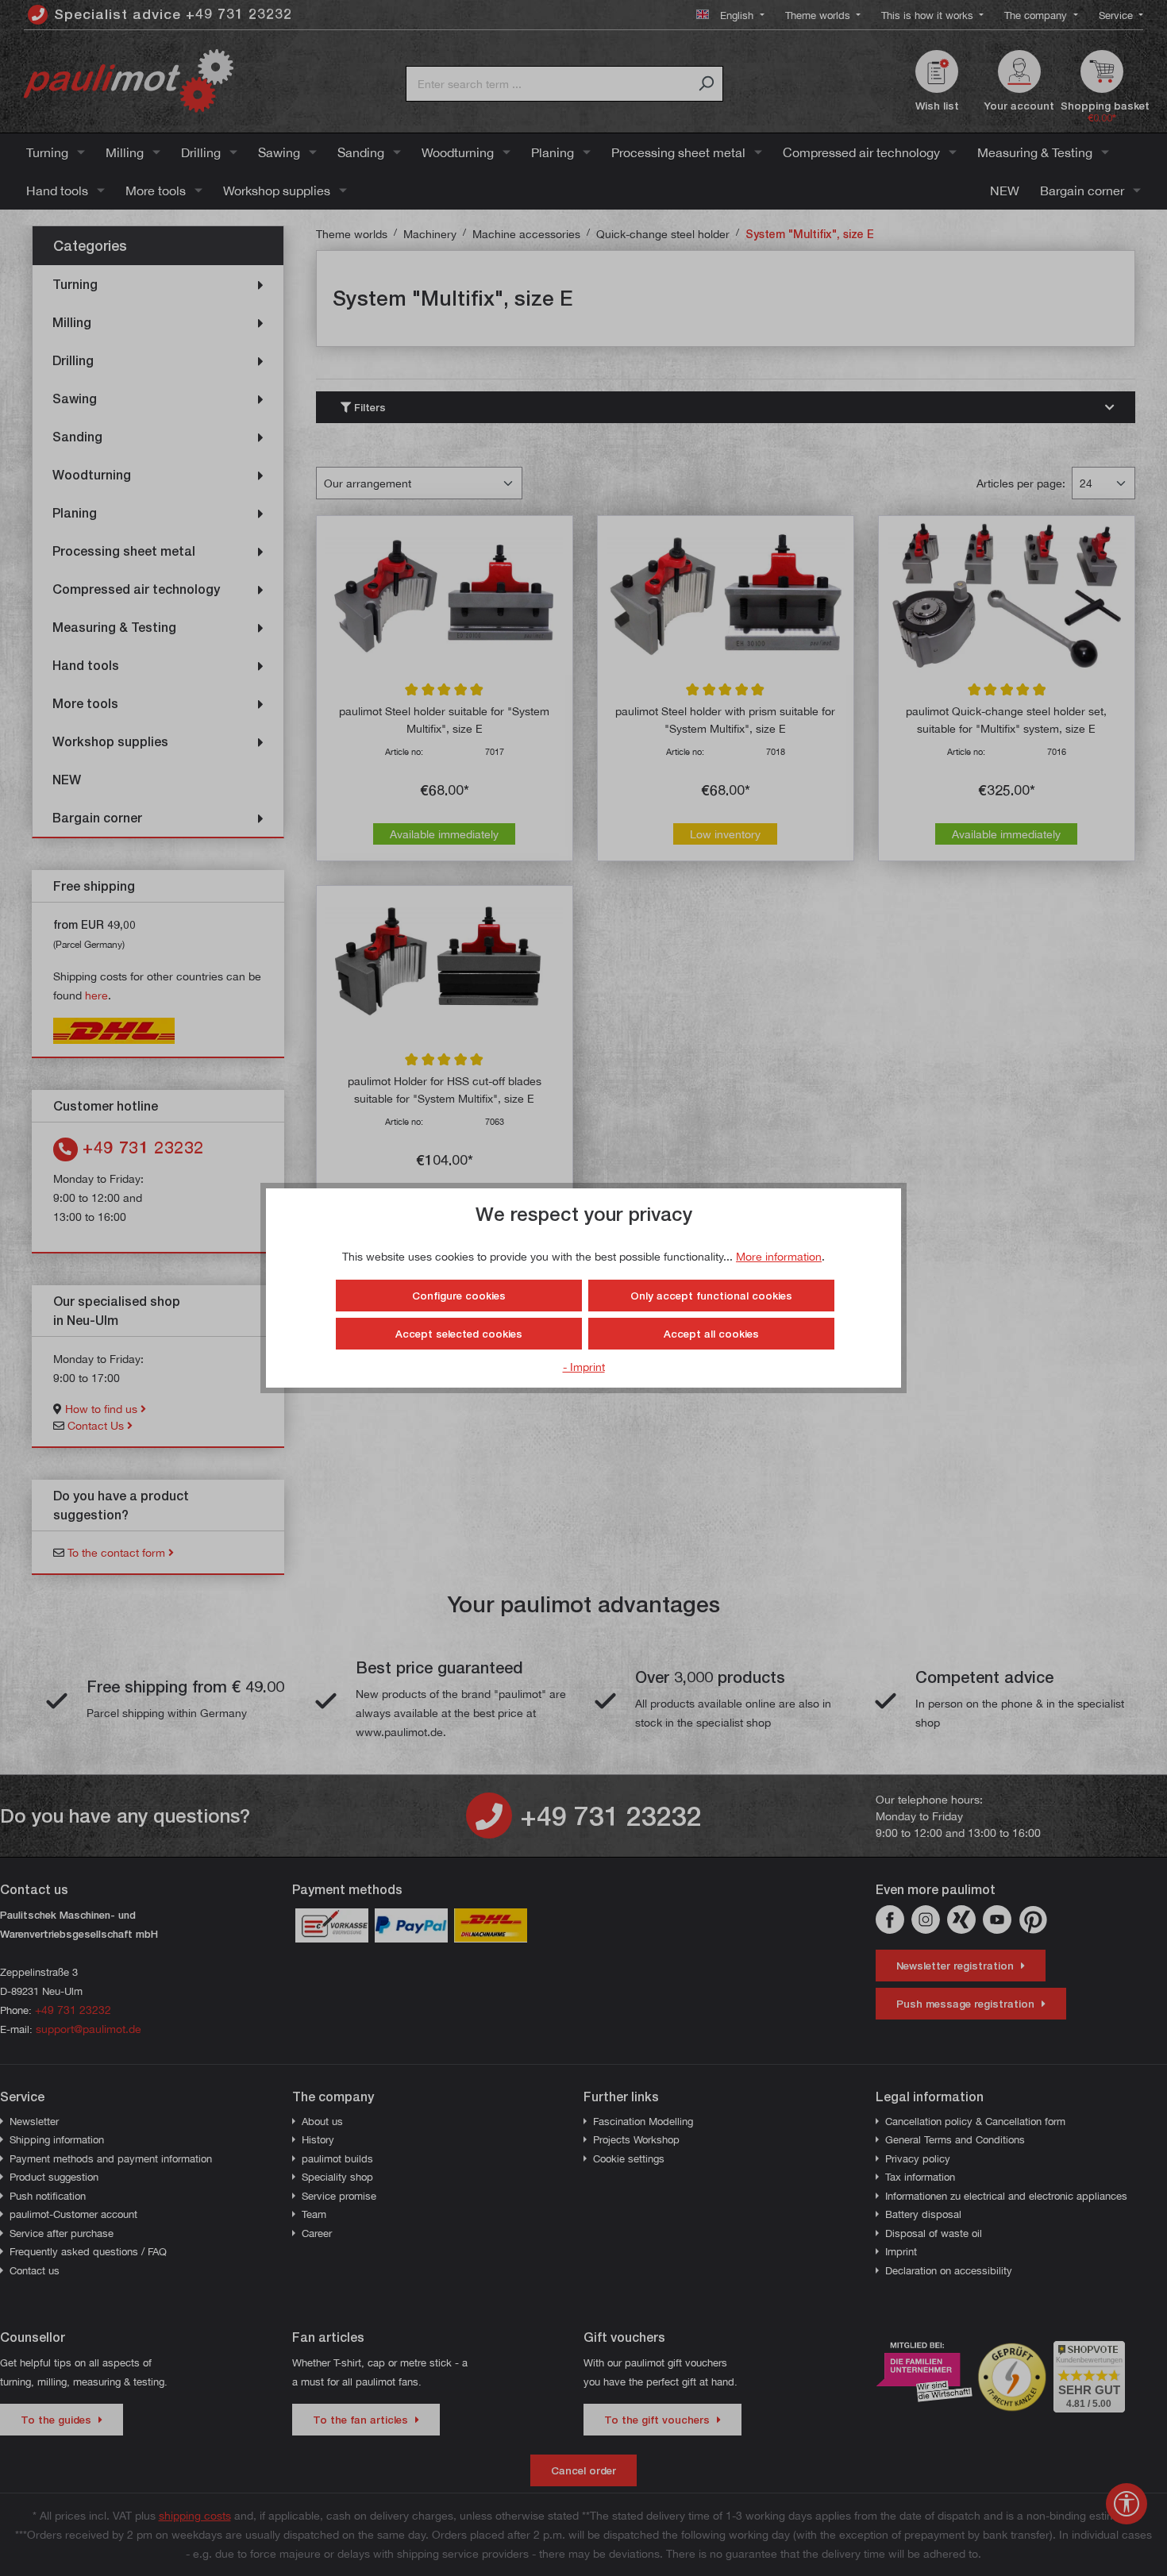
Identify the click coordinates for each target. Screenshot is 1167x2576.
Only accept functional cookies (711, 1296)
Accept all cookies (711, 1334)
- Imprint (584, 1367)
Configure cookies (459, 1296)
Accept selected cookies (459, 1334)
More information (779, 1256)
